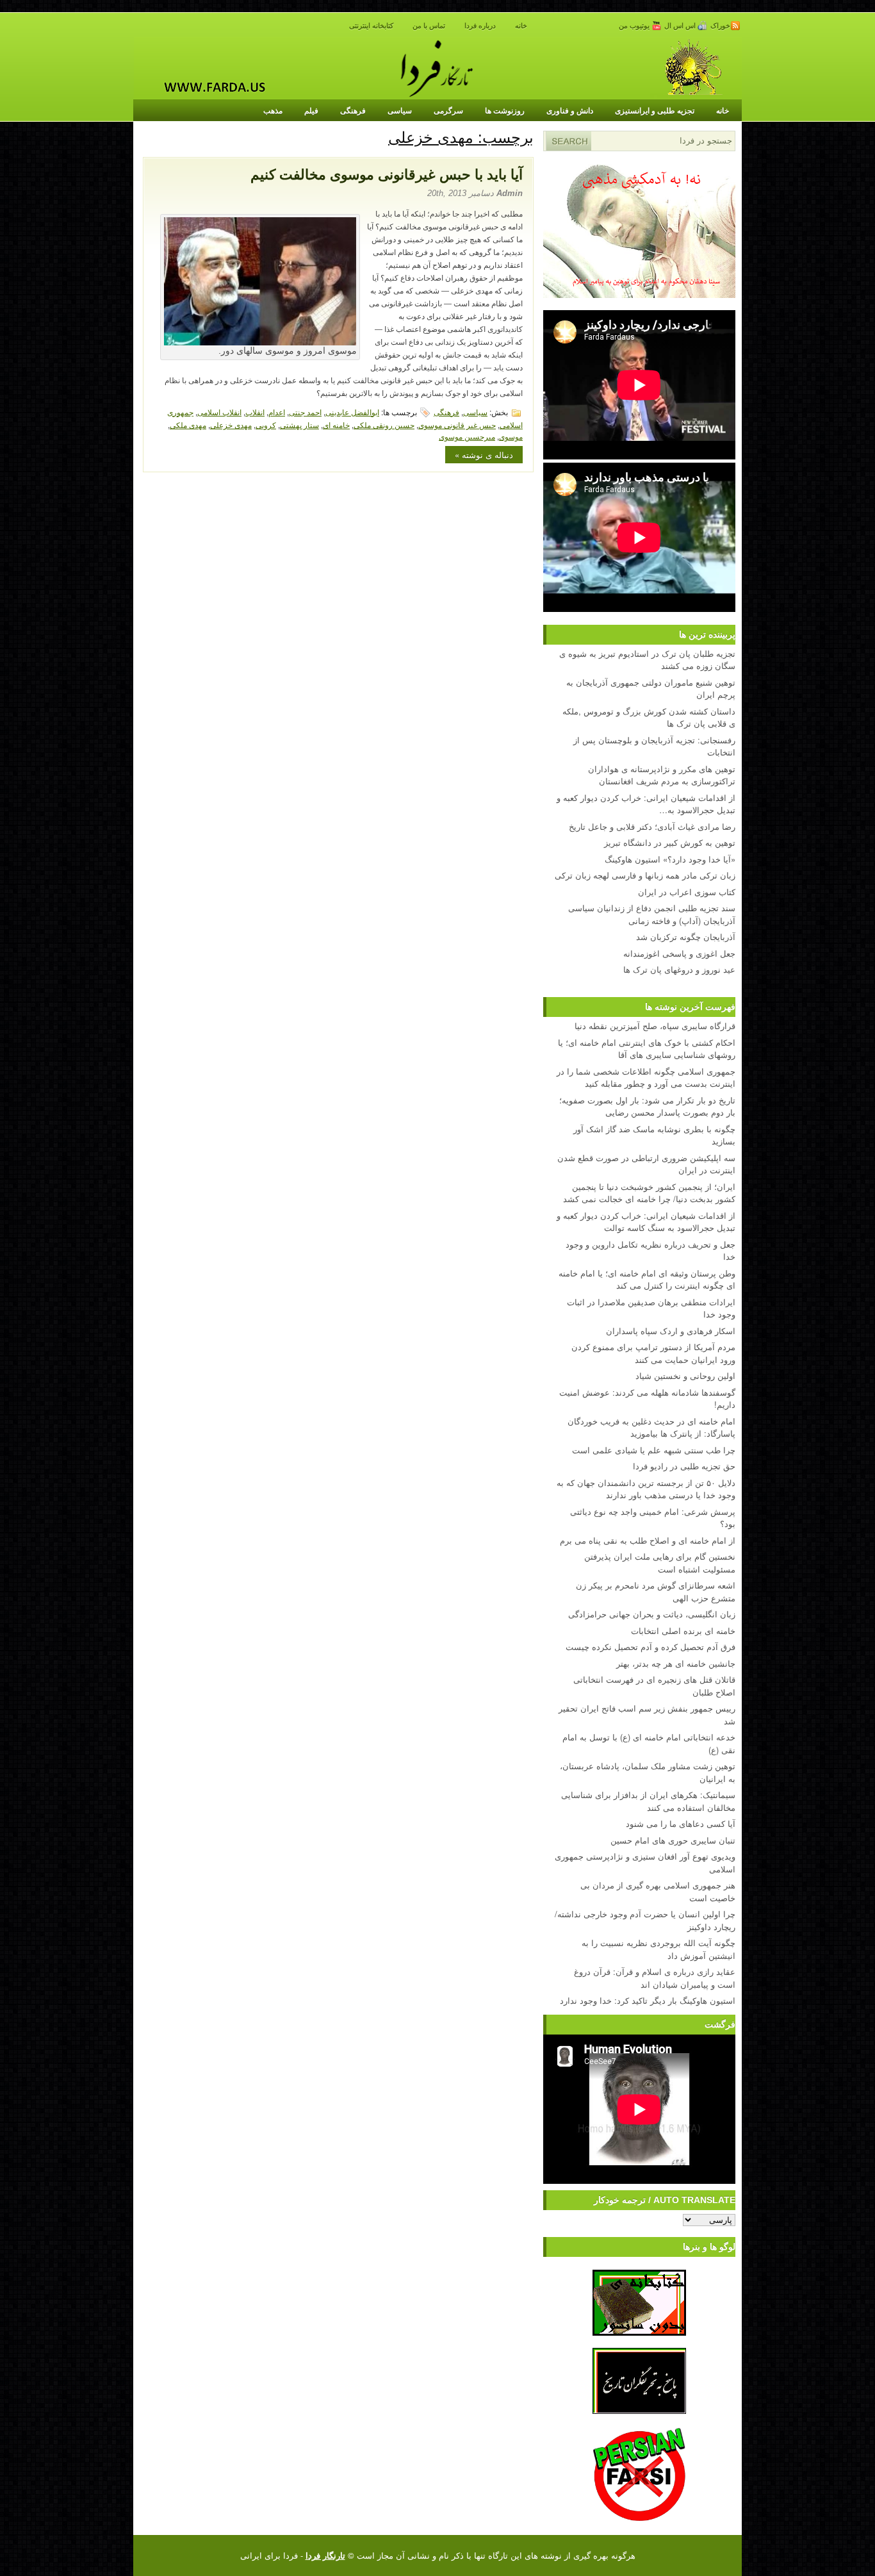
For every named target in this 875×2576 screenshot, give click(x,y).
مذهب (273, 110)
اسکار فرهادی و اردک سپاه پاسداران (671, 1331)
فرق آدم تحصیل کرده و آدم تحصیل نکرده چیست (650, 1647)
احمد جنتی (305, 412)
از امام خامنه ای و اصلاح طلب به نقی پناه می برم (648, 1540)
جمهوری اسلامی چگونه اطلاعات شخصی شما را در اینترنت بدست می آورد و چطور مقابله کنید (646, 1077)
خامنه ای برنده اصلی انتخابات (683, 1631)
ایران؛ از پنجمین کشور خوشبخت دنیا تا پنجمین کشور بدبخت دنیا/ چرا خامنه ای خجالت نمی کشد (649, 1193)
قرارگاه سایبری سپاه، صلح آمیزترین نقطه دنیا (655, 1026)
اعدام (277, 412)
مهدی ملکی (188, 425)
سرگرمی (448, 110)
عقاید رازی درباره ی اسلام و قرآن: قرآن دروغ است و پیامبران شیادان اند (655, 1978)
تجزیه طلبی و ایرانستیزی (655, 110)
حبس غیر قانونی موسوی (457, 425)
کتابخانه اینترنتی (371, 26)
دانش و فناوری (570, 110)
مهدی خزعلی (231, 425)
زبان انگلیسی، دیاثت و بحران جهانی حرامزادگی (652, 1614)
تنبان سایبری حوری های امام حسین (673, 1840)
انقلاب (255, 412)
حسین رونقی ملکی (384, 425)
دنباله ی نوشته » (484, 455)
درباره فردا (480, 26)
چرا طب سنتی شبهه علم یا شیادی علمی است (654, 1450)
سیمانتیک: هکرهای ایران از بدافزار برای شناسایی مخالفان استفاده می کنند (648, 1801)
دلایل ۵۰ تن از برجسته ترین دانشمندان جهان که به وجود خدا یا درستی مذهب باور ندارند (646, 1489)
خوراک (720, 26)
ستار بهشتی (299, 425)
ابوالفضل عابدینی (352, 412)
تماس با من (429, 26)
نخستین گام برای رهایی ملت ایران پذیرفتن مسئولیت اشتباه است (660, 1563)
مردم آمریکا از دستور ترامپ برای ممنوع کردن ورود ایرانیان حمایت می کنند (653, 1353)
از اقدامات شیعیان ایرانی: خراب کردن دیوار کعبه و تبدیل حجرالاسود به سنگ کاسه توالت (646, 1222)
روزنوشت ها (505, 110)
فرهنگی (353, 110)
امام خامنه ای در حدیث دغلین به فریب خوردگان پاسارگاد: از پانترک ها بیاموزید (651, 1427)
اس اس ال (681, 26)
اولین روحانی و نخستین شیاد (685, 1375)
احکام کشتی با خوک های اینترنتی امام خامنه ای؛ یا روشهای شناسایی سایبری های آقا (647, 1049)
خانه (521, 26)
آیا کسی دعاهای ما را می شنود (681, 1823)
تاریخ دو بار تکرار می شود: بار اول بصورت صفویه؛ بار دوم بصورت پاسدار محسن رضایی (647, 1106)
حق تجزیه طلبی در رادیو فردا (684, 1466)
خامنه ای (336, 425)
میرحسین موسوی (467, 436)
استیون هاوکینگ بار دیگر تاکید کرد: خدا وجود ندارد (648, 2000)
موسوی (511, 436)
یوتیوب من (635, 26)
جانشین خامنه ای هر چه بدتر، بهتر (676, 1663)
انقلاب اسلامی (219, 412)
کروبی (266, 425)
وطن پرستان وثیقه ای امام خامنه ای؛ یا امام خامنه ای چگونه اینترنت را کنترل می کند (647, 1279)
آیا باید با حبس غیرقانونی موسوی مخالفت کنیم (387, 175)
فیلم (311, 110)
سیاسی (400, 110)
